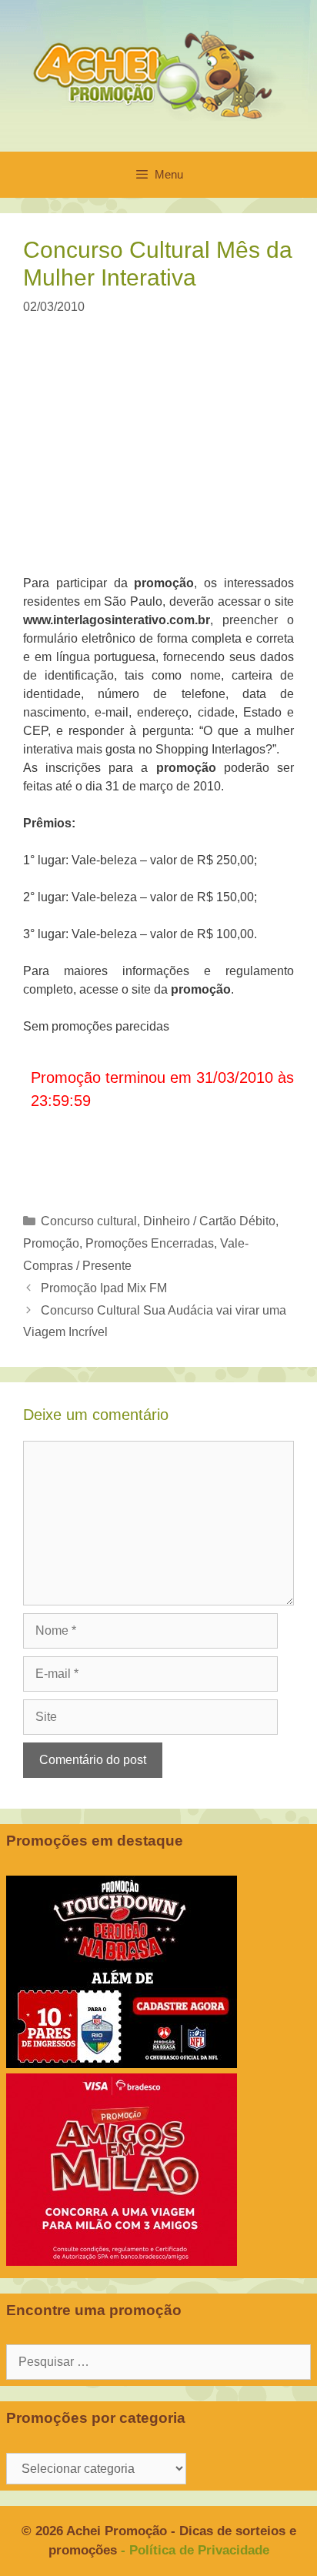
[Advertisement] (168, 455)
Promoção (51, 1243)
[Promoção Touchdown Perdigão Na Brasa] (122, 2064)
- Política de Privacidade (195, 2550)
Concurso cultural (89, 1221)
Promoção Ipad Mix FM (104, 1288)
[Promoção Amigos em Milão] (122, 2262)
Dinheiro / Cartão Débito (209, 1221)
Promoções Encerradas (150, 1243)
